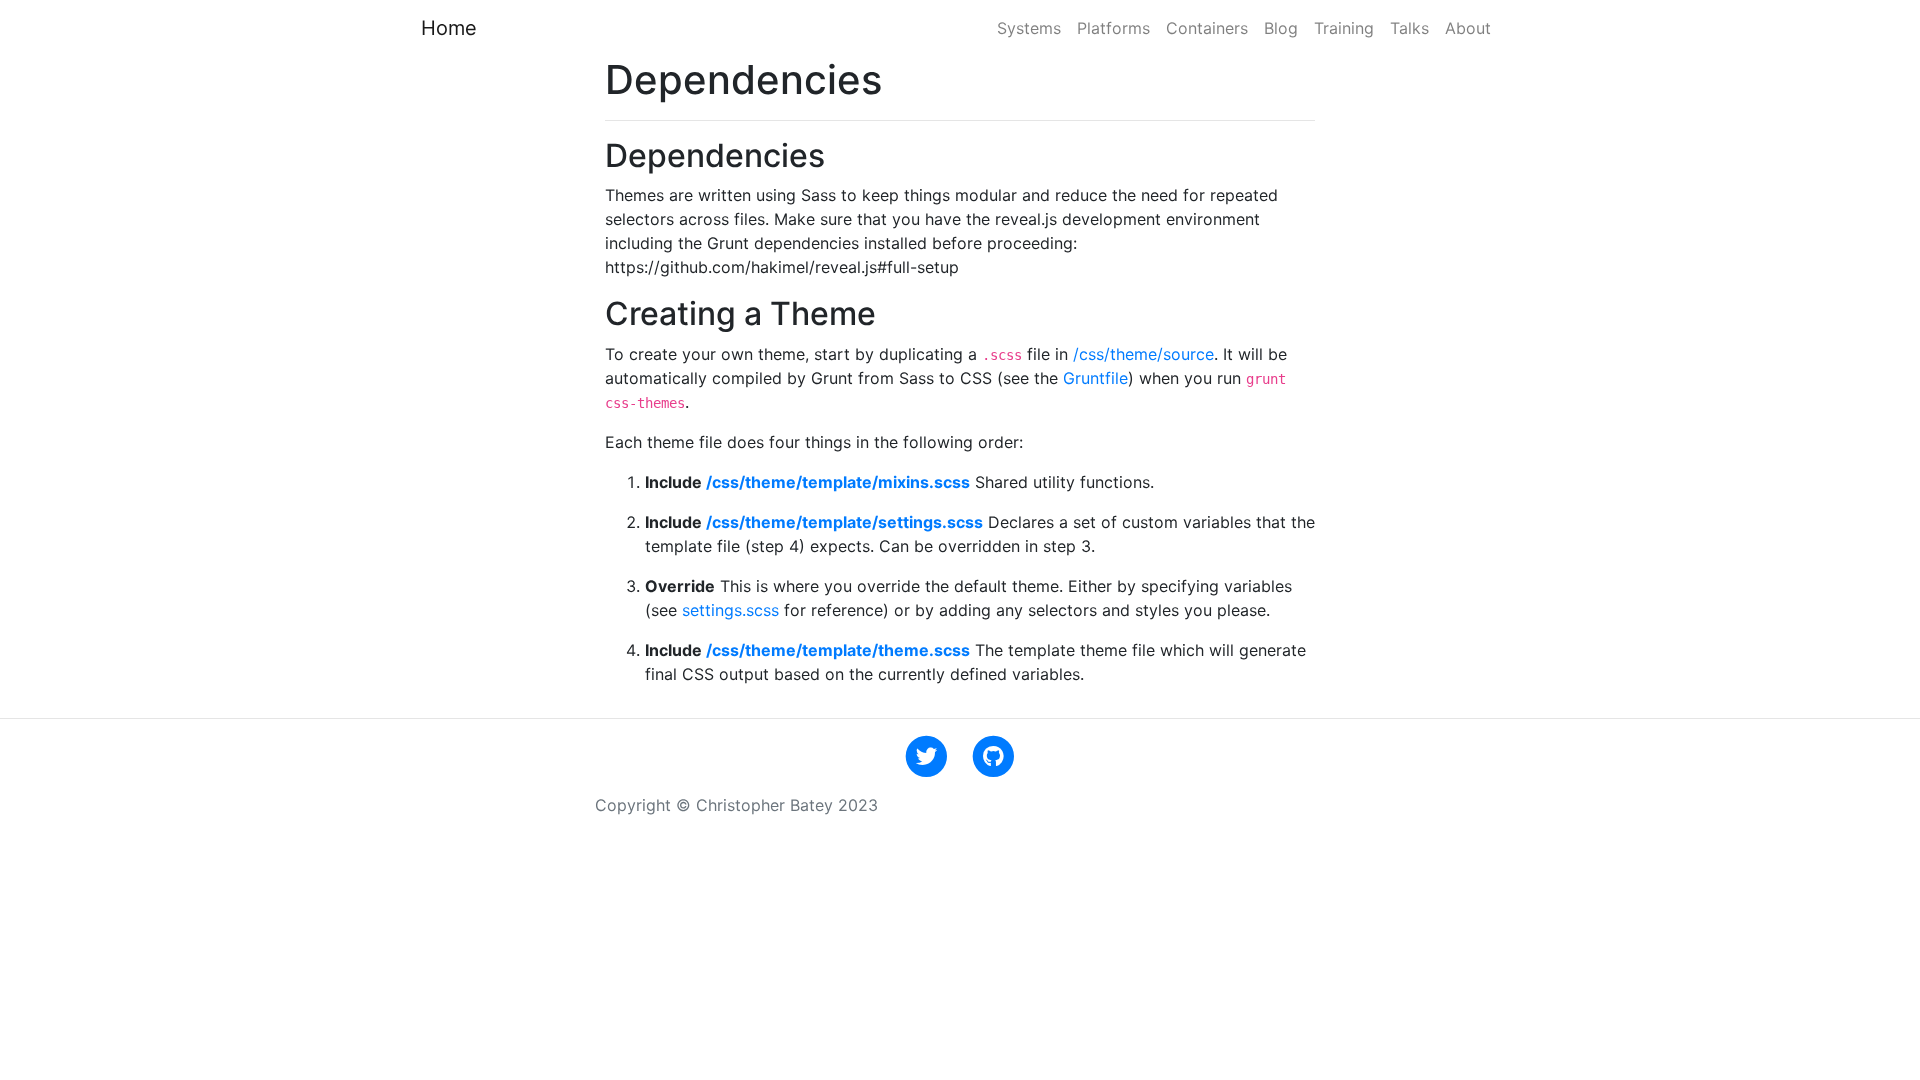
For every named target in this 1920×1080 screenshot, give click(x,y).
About (1468, 28)
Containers (1207, 28)
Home (449, 28)
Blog (1281, 28)
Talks (1409, 28)
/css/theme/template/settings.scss (844, 522)
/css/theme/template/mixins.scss (838, 482)
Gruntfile (1095, 378)
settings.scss (730, 610)
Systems (1029, 28)
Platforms (1113, 28)
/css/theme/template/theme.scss (838, 650)
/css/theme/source (1143, 354)
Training (1344, 28)
